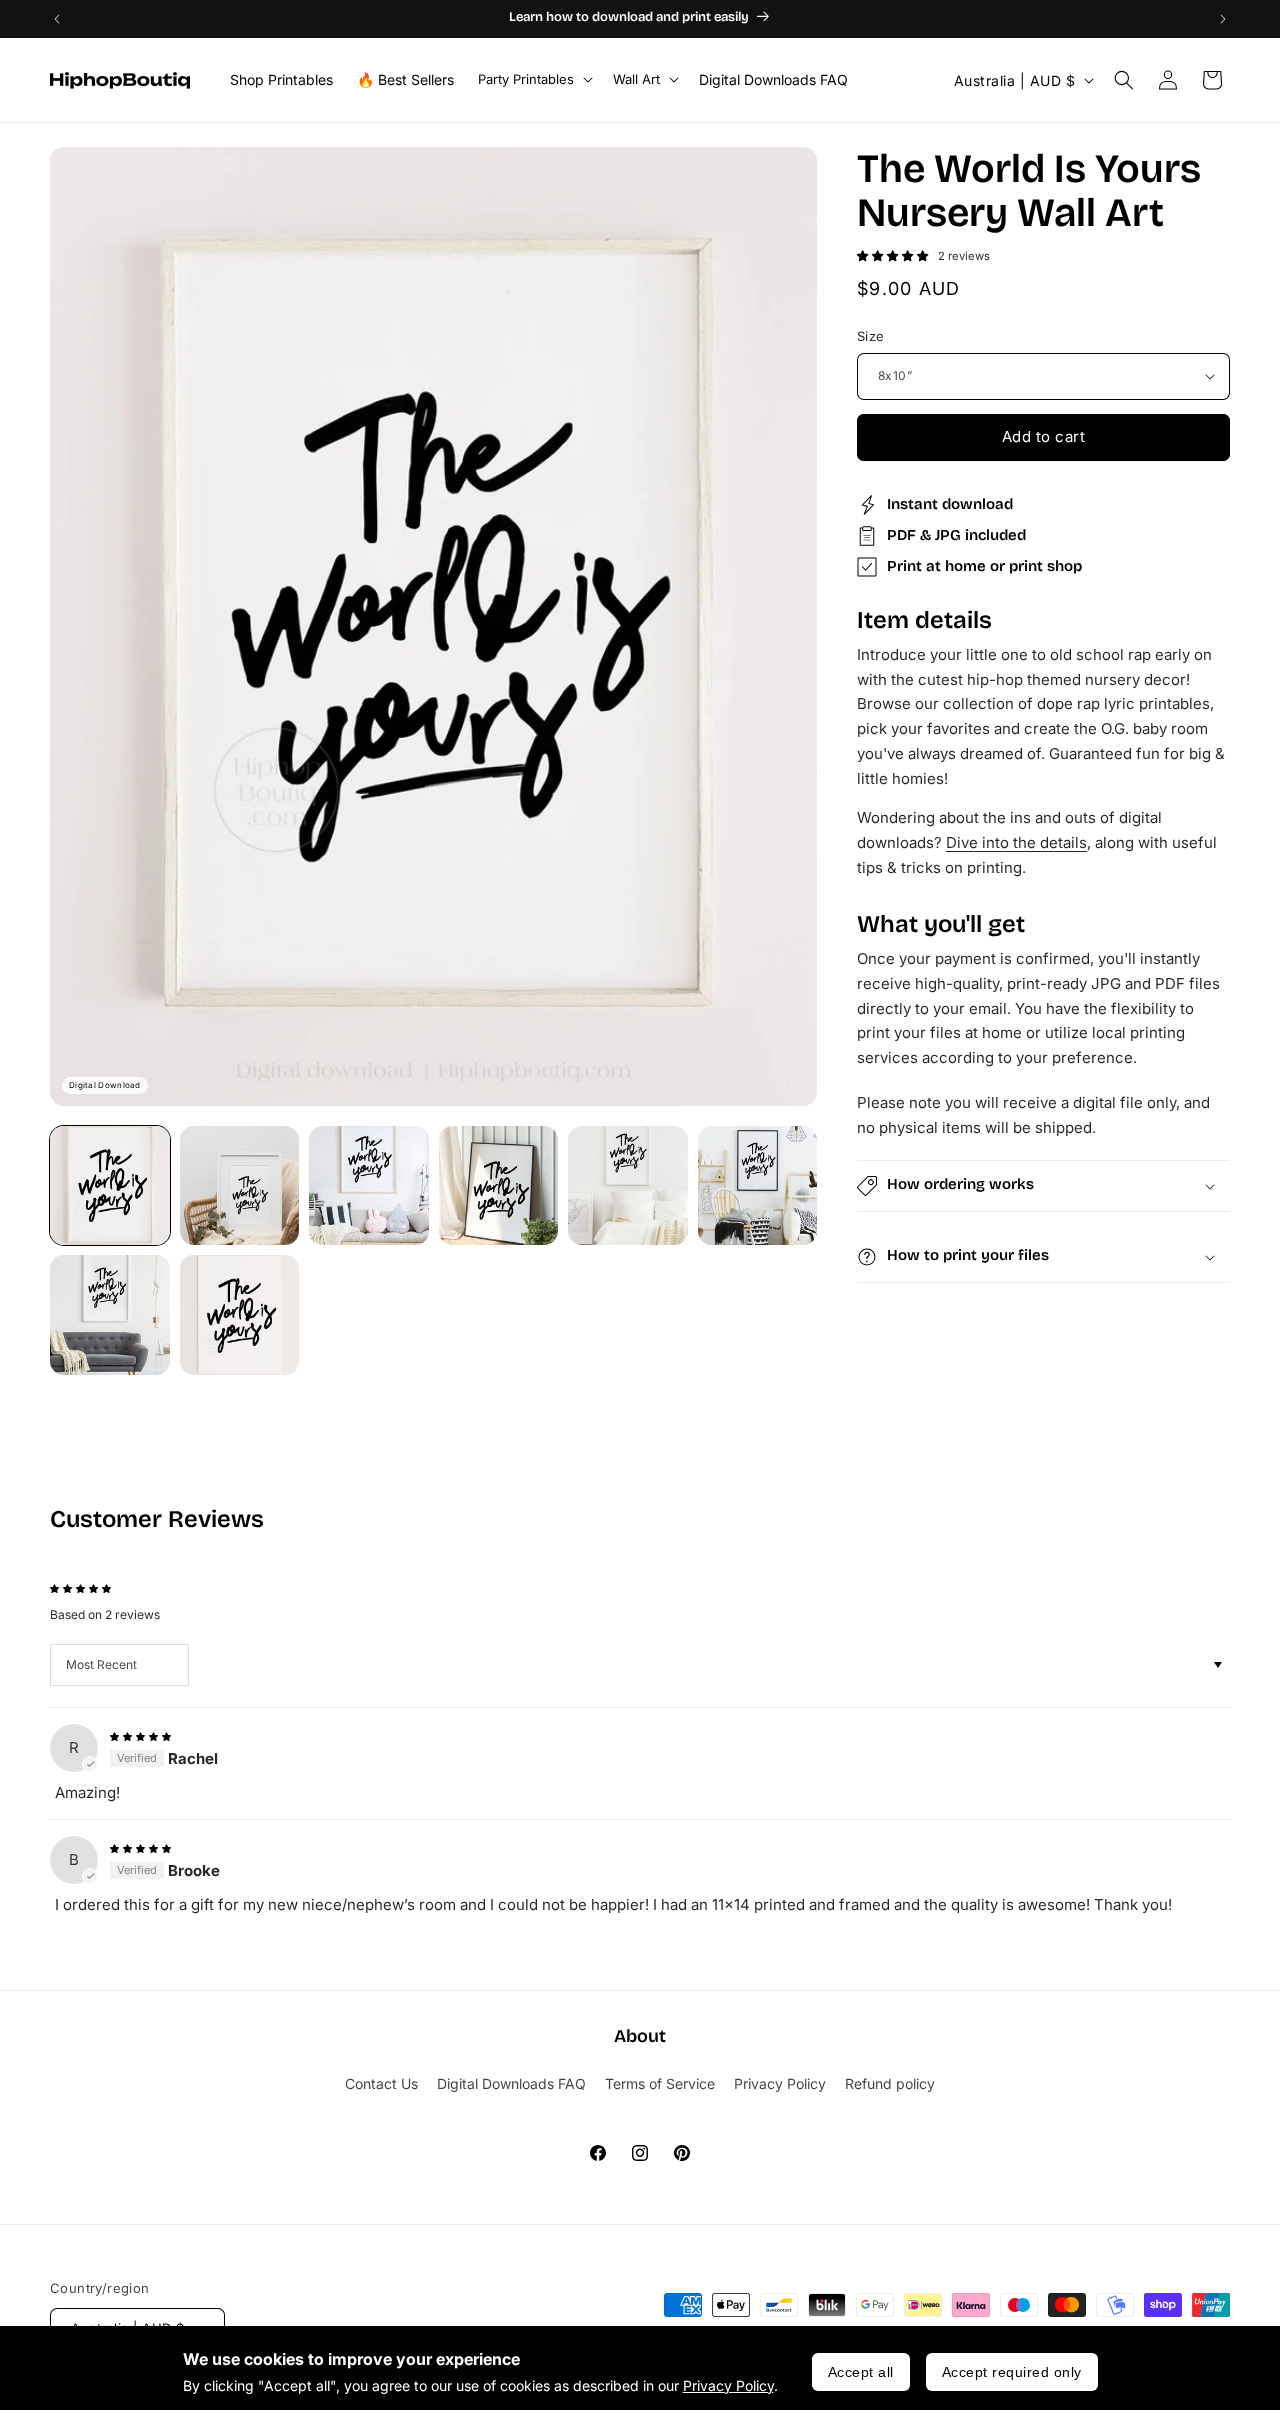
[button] (533, 79)
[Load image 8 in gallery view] (240, 1315)
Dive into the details (1016, 842)
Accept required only (1012, 2372)
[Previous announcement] (57, 19)
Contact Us (381, 2083)
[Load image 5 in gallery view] (628, 1186)
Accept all (861, 2372)
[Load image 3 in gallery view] (369, 1186)
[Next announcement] (1223, 19)
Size (871, 336)
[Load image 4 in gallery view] (499, 1186)
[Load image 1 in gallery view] (110, 1186)
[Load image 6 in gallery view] (758, 1186)
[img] (140, 1734)
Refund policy (890, 2083)
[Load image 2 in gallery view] (240, 1186)
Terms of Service (660, 2083)
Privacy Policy (728, 2385)
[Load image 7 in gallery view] (110, 1315)
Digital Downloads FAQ (511, 2083)
